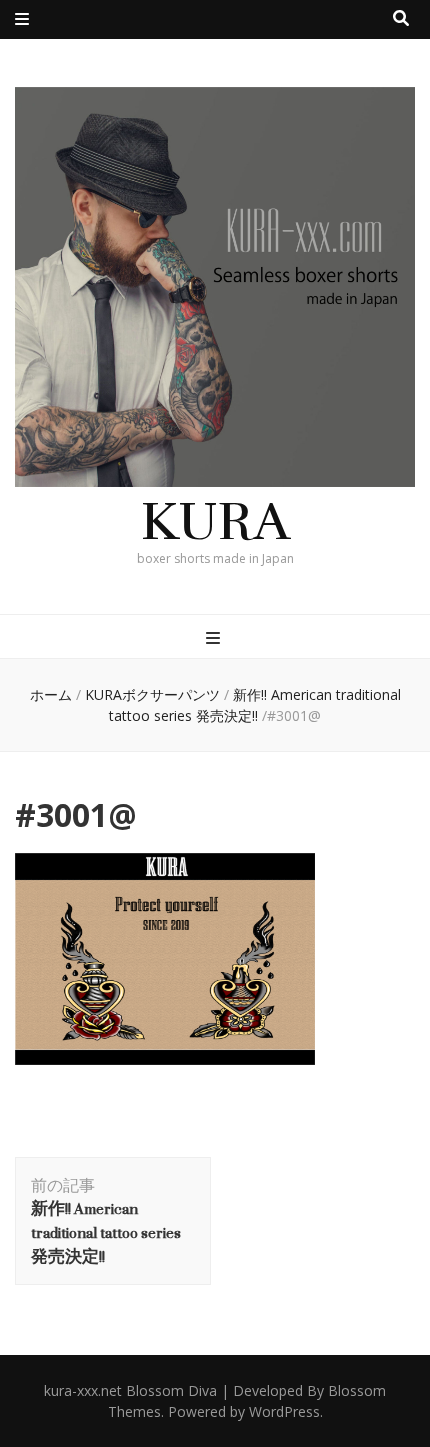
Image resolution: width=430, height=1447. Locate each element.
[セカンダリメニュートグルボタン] (22, 19)
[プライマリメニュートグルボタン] (215, 638)
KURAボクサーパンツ (152, 694)
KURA (215, 521)
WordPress (284, 1411)
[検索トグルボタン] (401, 18)
